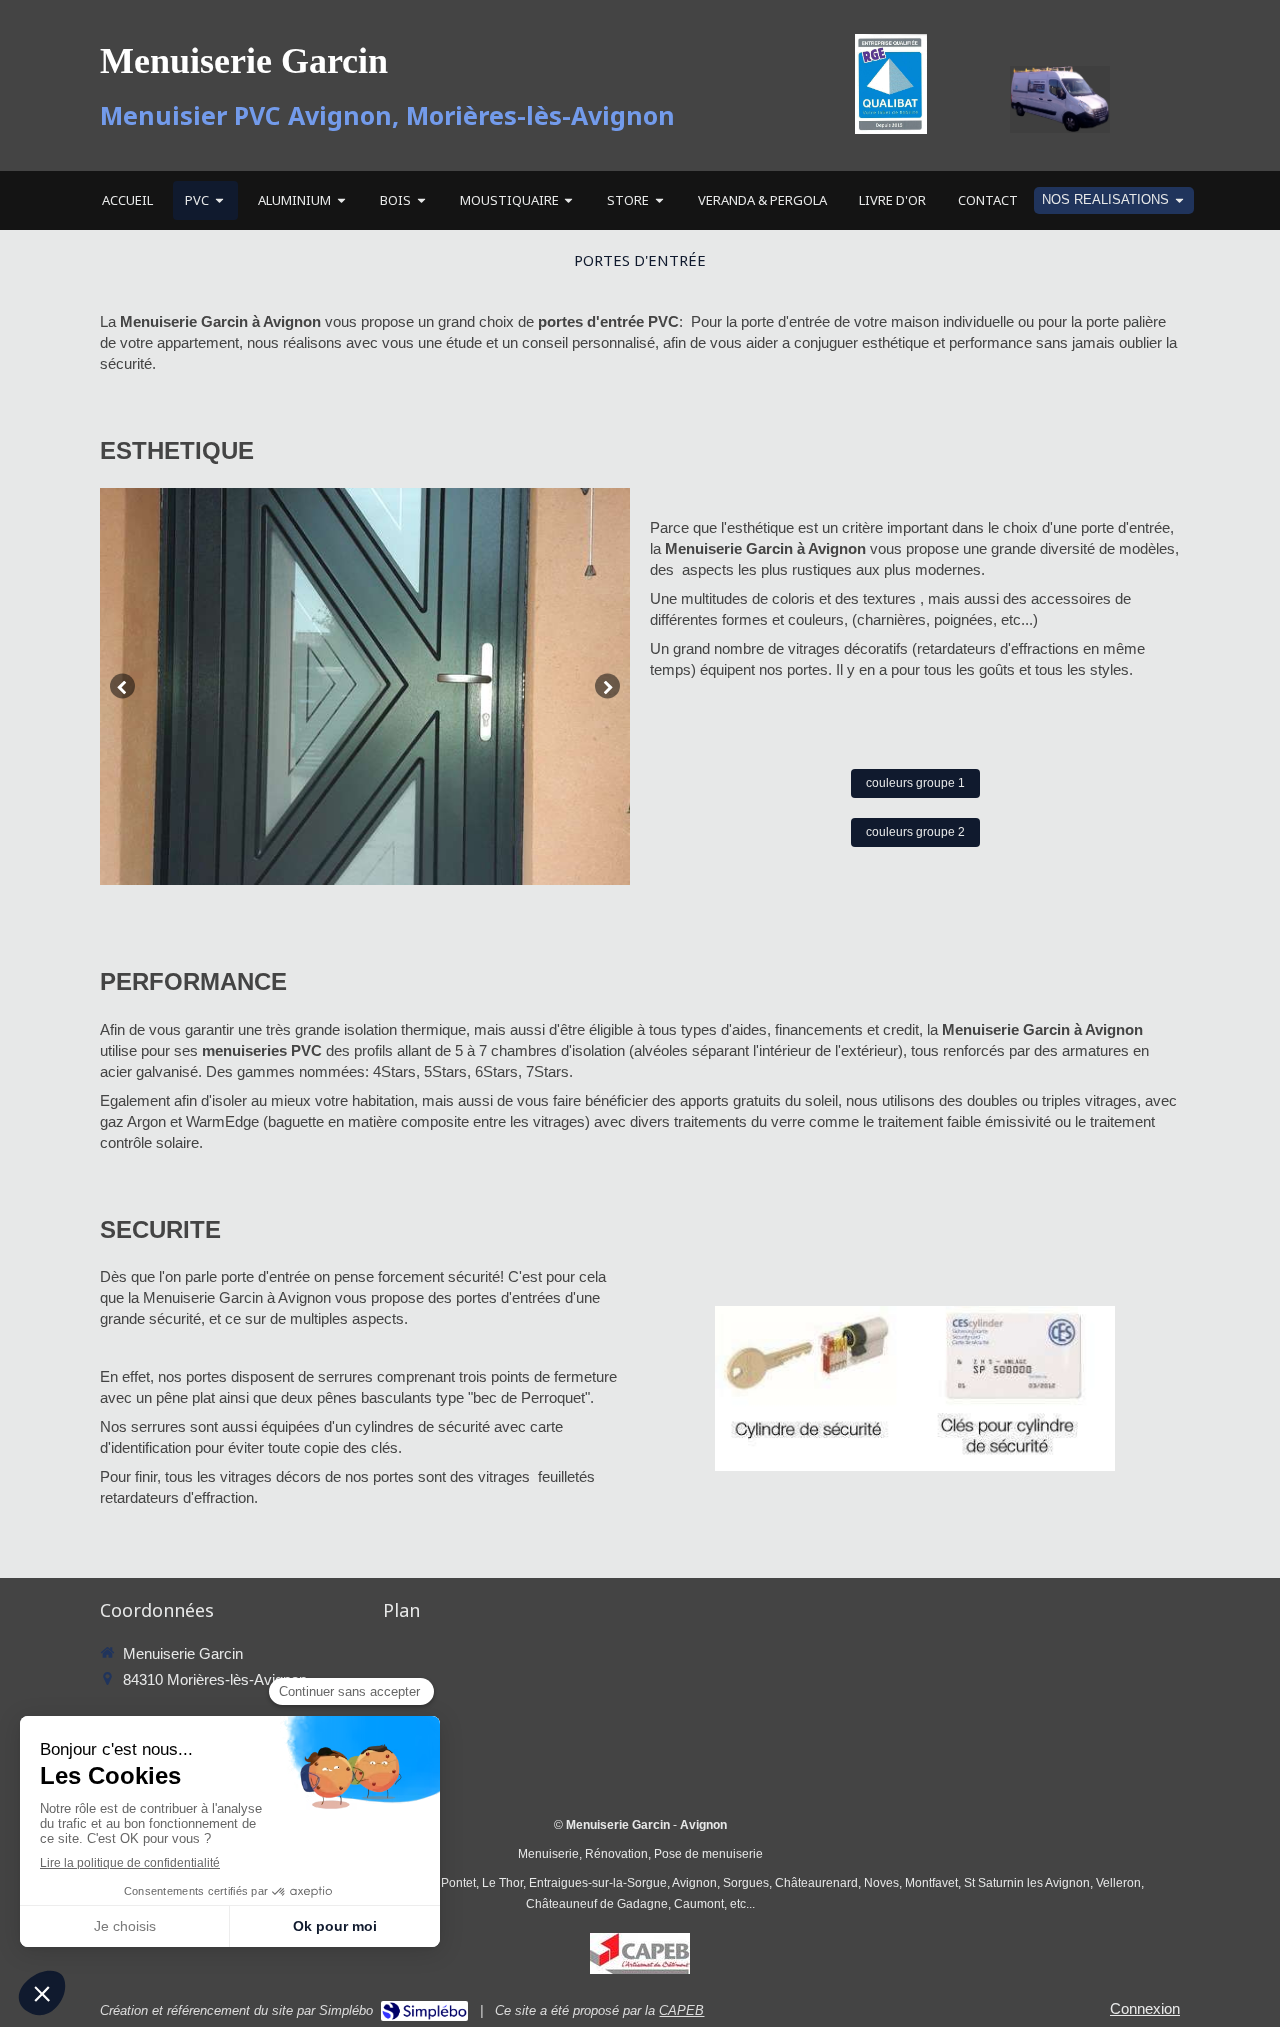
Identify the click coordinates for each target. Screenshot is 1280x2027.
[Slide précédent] (122, 686)
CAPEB (681, 2010)
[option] (365, 687)
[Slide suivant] (607, 686)
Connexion (1145, 2008)
